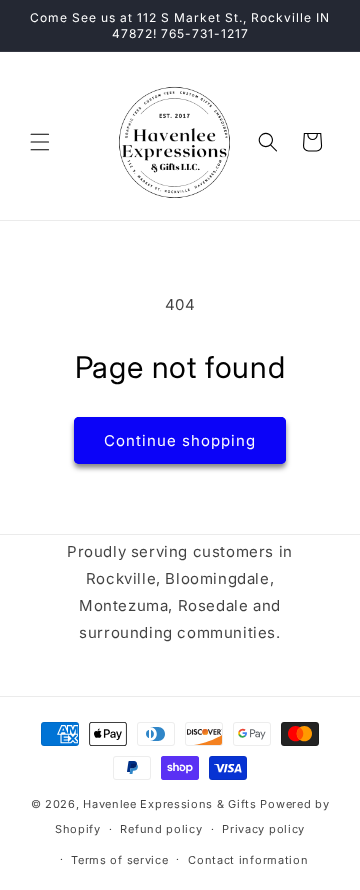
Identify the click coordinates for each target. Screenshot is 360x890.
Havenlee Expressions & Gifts (170, 804)
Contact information (248, 860)
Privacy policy (263, 829)
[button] (40, 142)
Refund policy (161, 829)
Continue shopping (180, 440)
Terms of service (119, 860)
